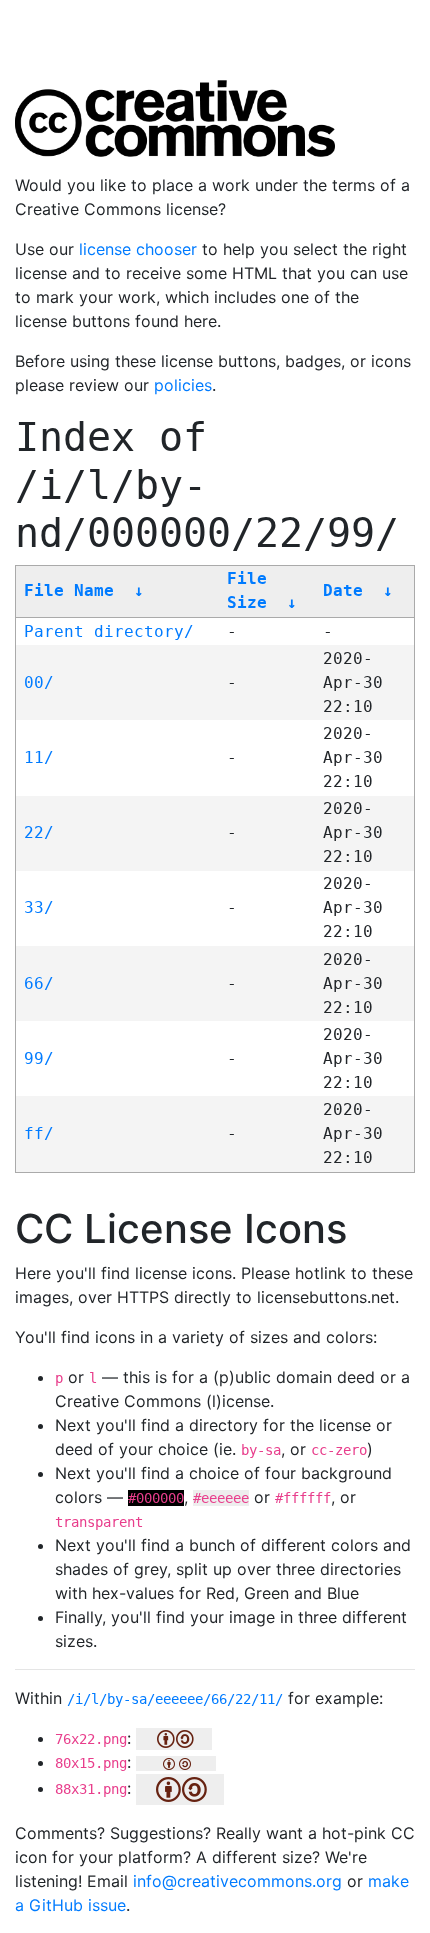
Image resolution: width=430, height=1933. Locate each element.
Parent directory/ (109, 631)
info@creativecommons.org (237, 1881)
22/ (39, 832)
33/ (39, 907)
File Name (69, 590)
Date (343, 590)
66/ (39, 983)
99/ (39, 1058)
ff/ (39, 1133)
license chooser (138, 249)
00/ (39, 682)
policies (183, 385)
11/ (39, 757)
